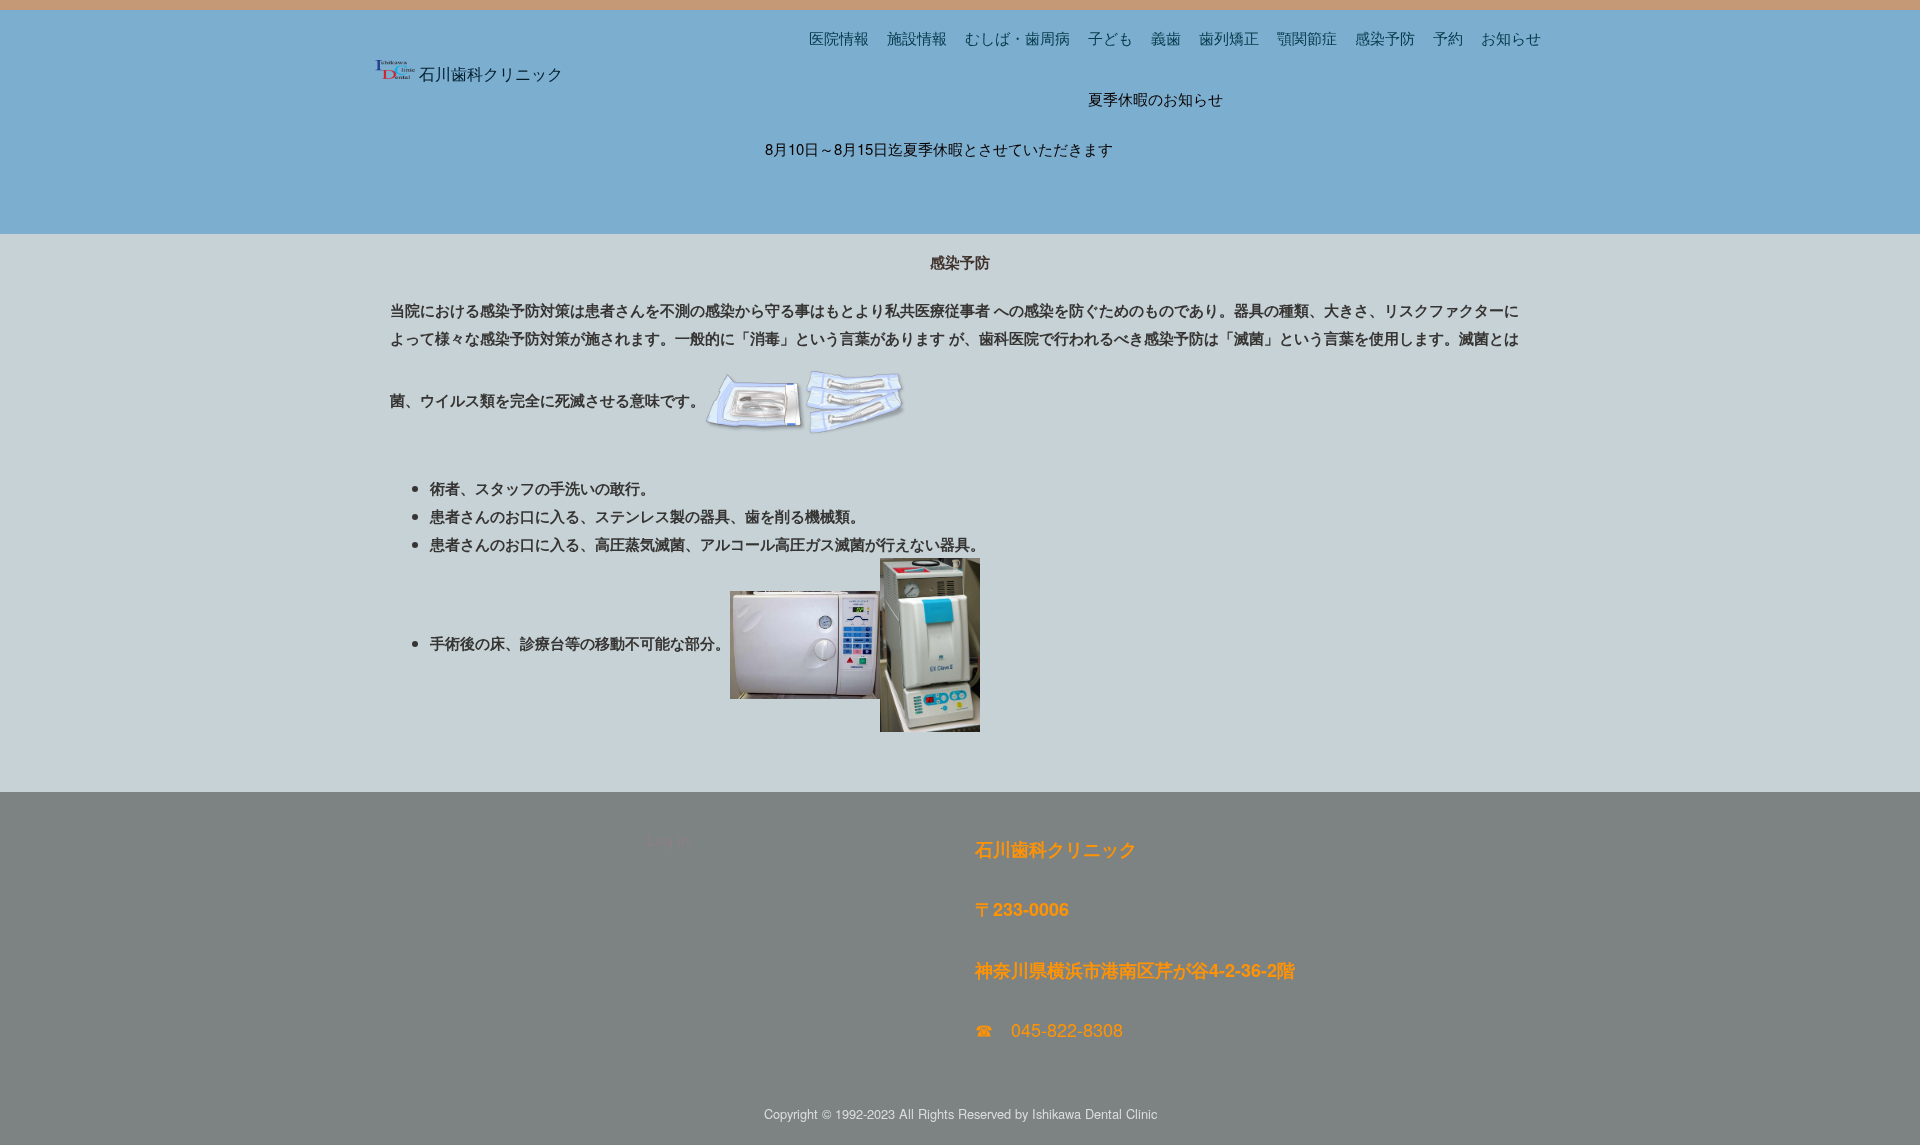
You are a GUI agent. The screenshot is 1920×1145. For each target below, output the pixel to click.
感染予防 (1385, 37)
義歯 (1166, 37)
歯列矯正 (1229, 37)
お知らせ (1511, 37)
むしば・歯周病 (1017, 37)
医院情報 (839, 37)
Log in (668, 840)
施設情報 (917, 37)
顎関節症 (1307, 37)
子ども (1110, 37)
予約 (1448, 37)
